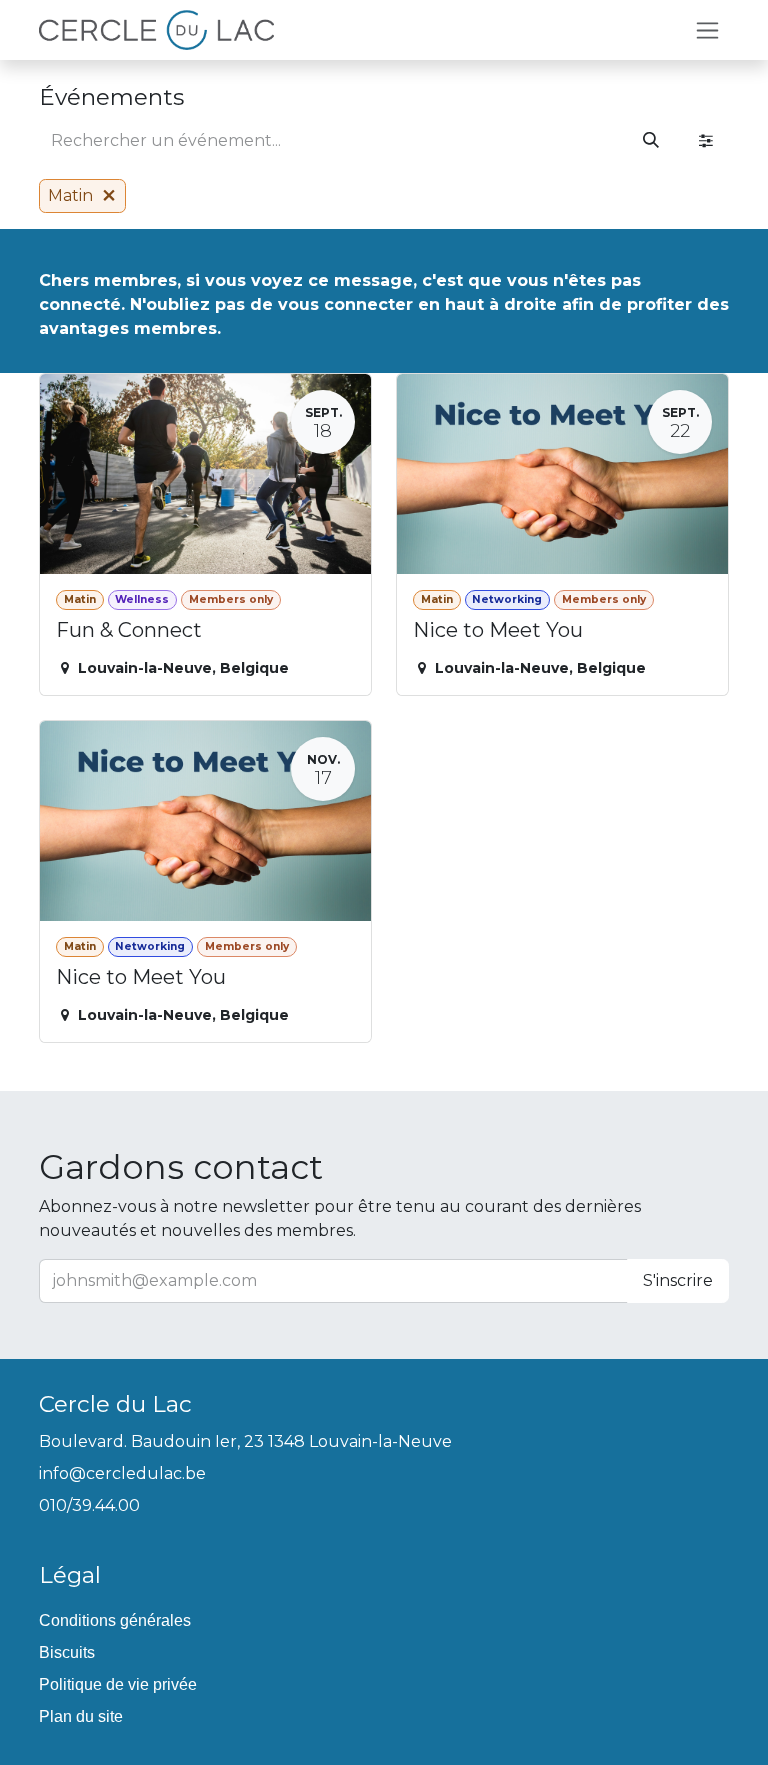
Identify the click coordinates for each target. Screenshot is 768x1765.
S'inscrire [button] (678, 1280)
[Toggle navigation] (707, 30)
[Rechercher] (651, 141)
